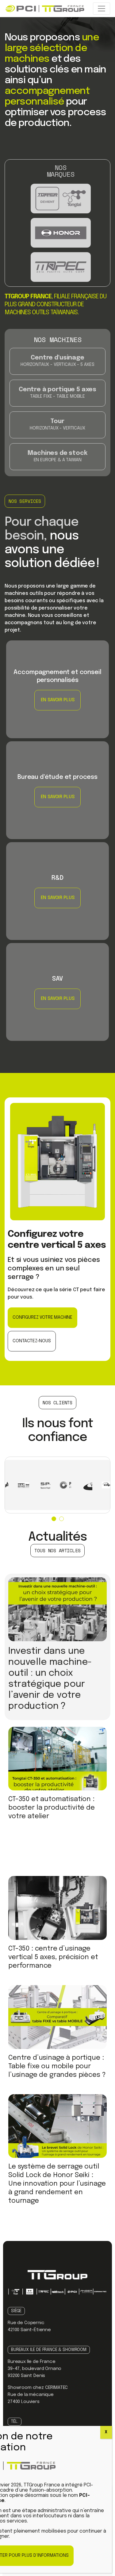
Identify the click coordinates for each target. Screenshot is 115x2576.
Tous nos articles (57, 1550)
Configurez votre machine (42, 1317)
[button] (54, 1519)
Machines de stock (57, 447)
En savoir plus (23, 644)
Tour (57, 415)
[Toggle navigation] (102, 9)
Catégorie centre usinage (57, 352)
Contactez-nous (32, 1341)
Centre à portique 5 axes (57, 383)
